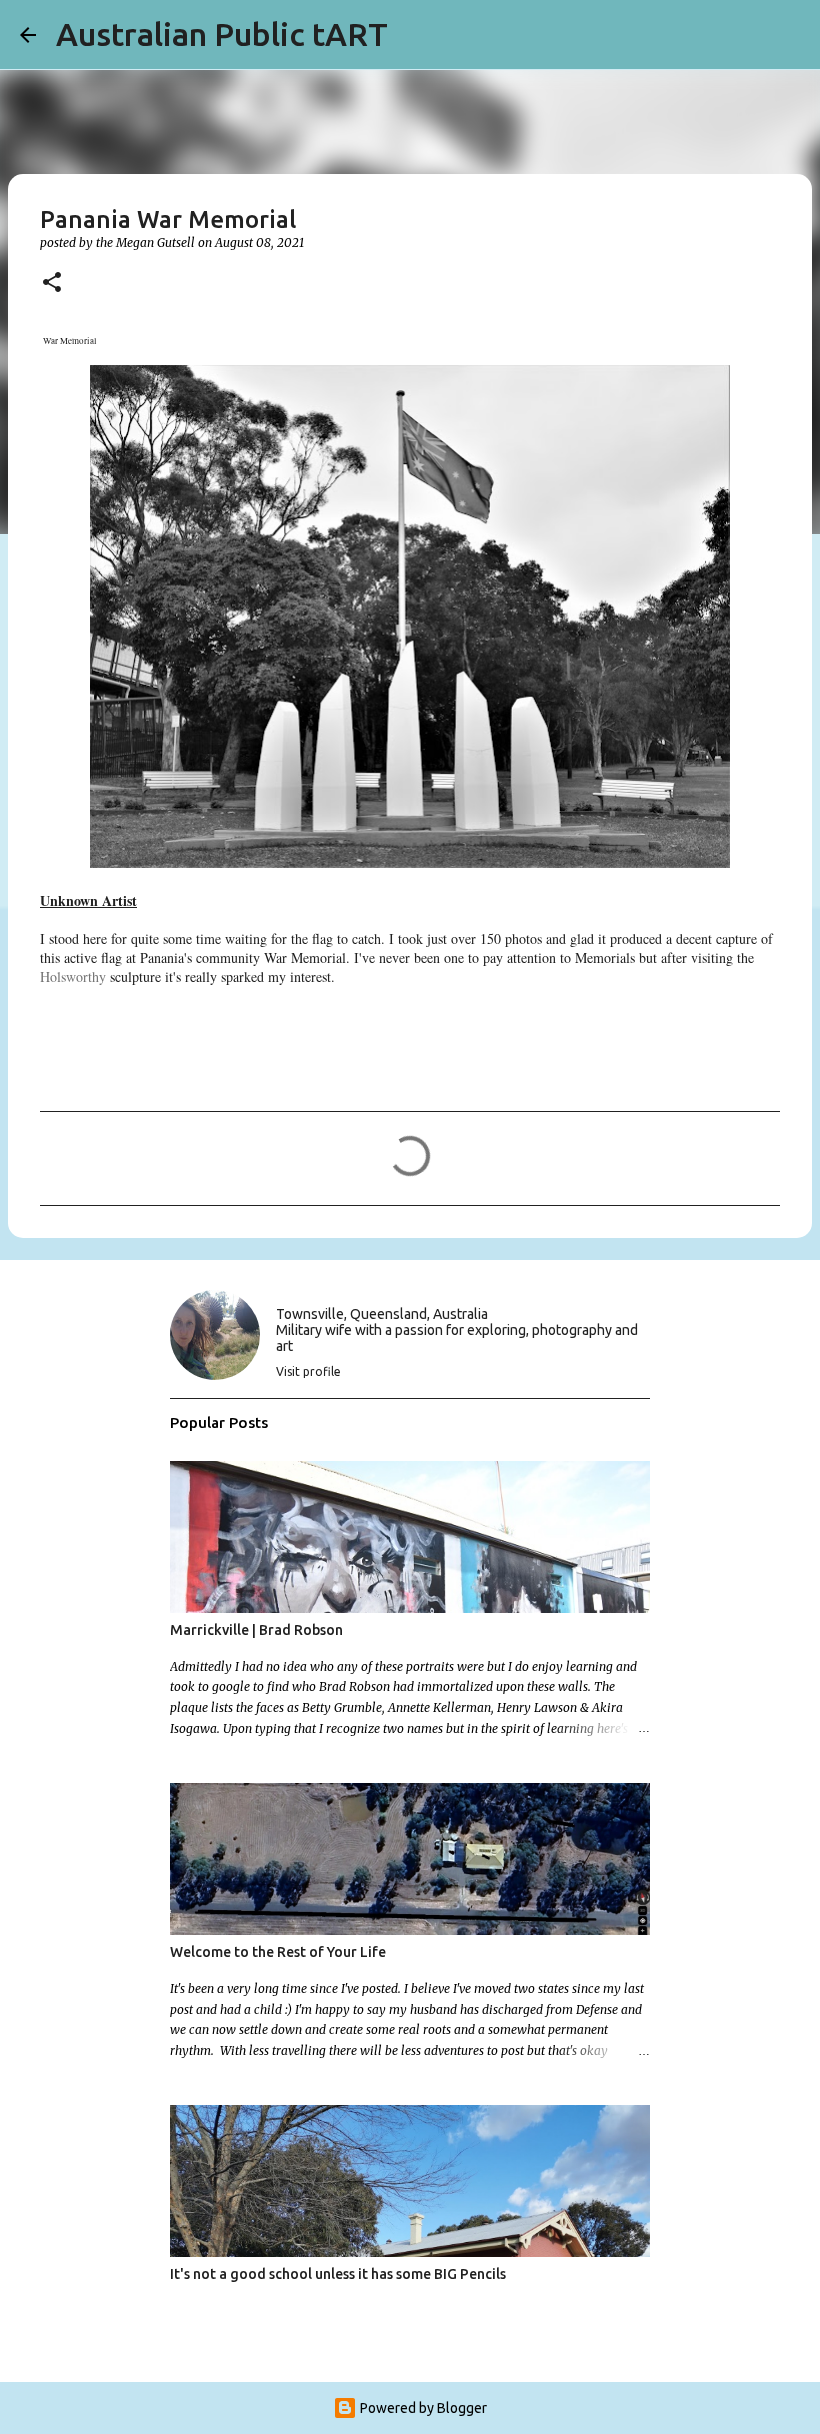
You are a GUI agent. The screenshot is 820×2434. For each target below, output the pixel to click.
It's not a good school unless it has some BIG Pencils (338, 2274)
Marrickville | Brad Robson (256, 1630)
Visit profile (308, 1371)
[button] (52, 283)
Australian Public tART (222, 34)
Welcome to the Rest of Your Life (278, 1952)
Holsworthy (73, 976)
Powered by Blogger (422, 2408)
